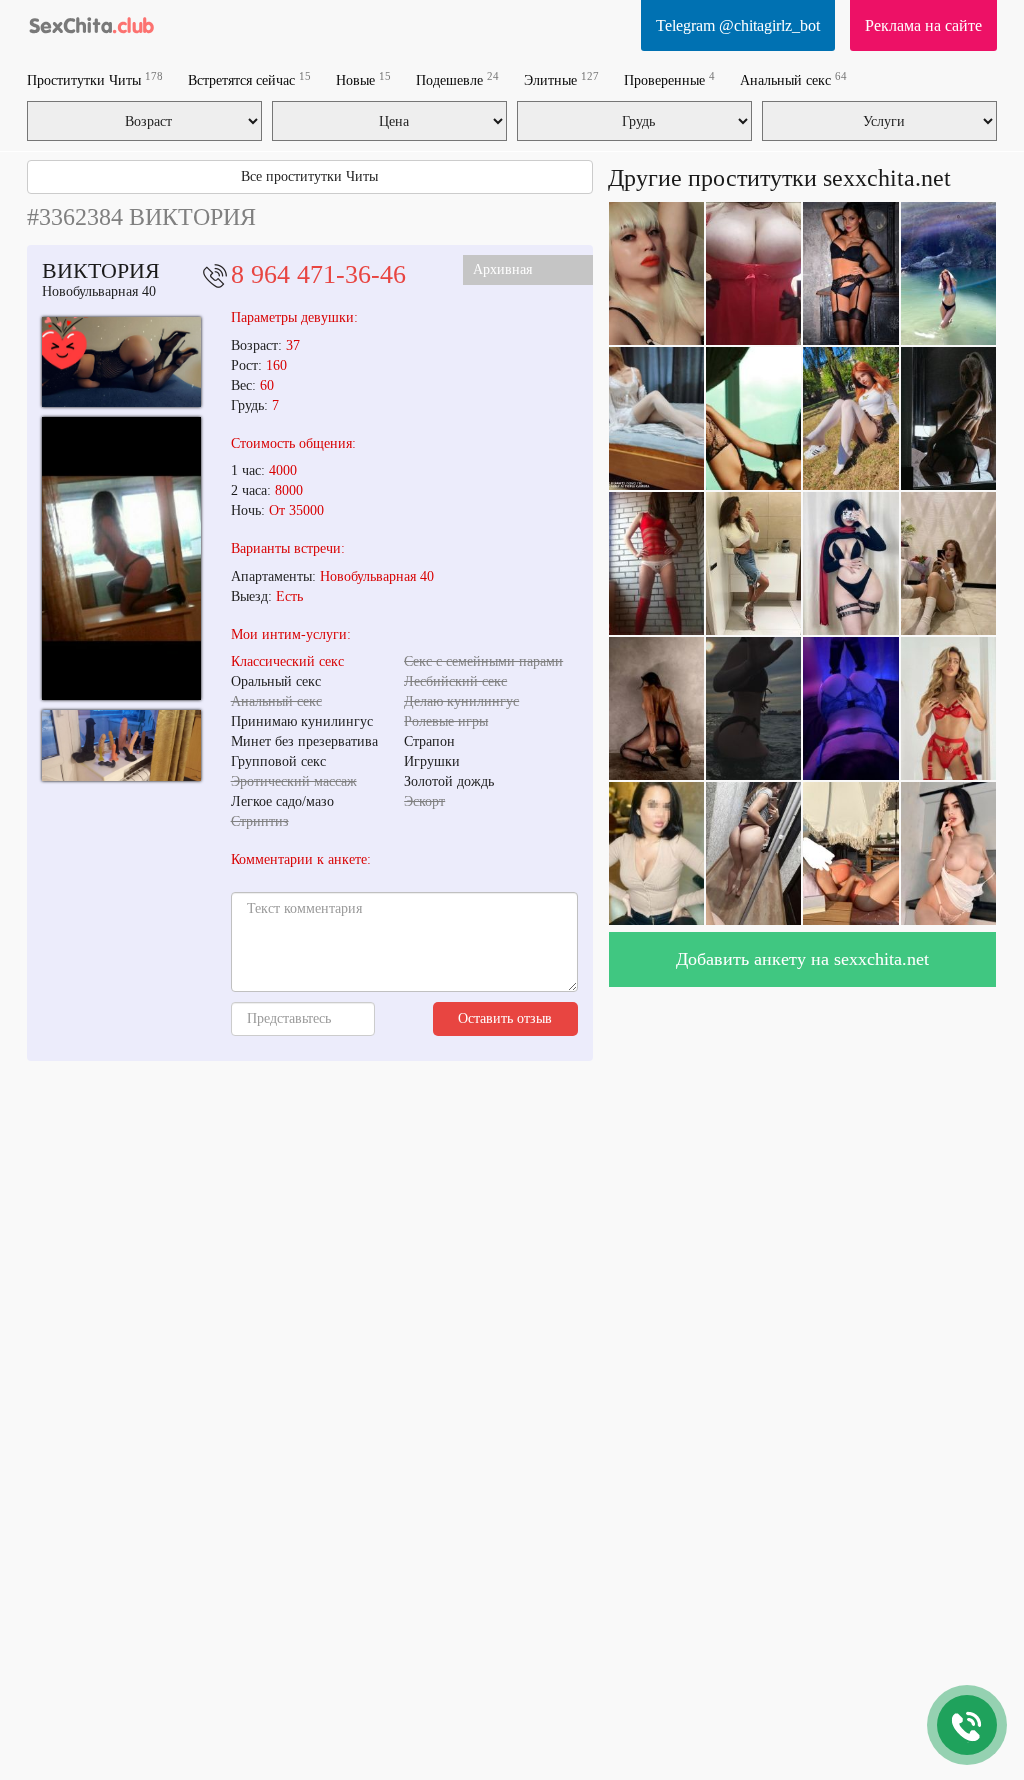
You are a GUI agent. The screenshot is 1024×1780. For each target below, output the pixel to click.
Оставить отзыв (505, 1018)
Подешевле (457, 79)
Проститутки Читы (95, 79)
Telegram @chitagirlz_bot (738, 25)
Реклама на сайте (923, 25)
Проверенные (669, 79)
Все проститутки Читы (309, 176)
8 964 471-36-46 (318, 274)
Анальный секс (793, 79)
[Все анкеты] (92, 25)
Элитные (561, 79)
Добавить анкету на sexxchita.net (802, 959)
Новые (363, 79)
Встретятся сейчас (249, 79)
